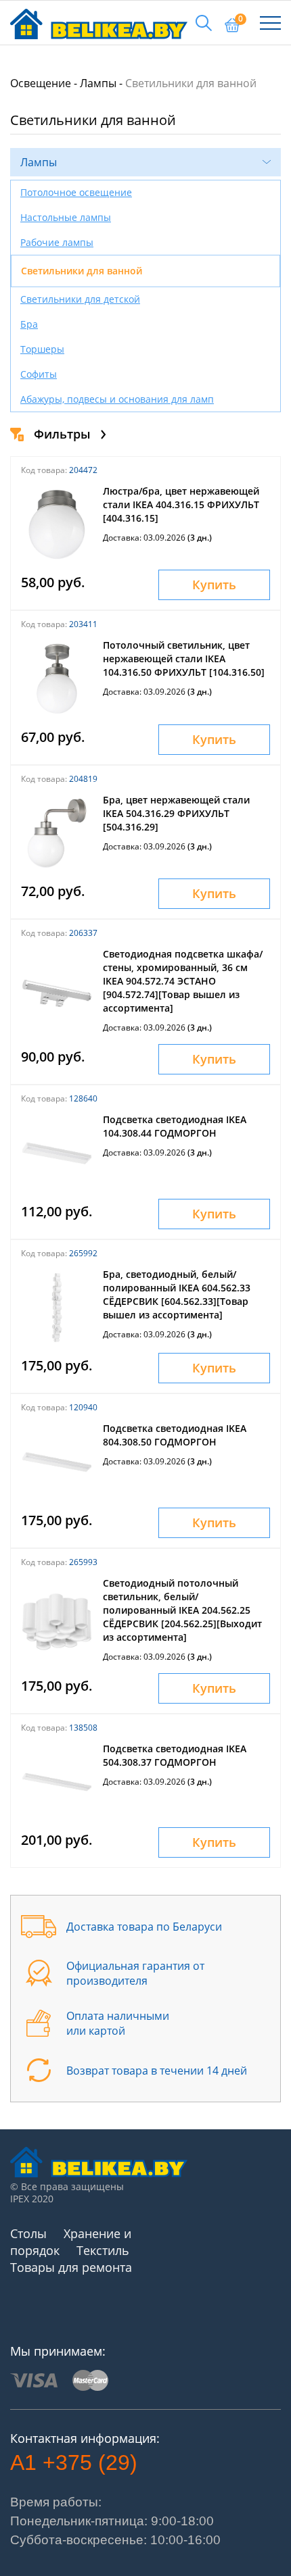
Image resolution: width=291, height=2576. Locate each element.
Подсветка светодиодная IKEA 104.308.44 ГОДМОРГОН (175, 1126)
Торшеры (42, 349)
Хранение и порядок (71, 2242)
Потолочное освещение (76, 192)
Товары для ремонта (71, 2267)
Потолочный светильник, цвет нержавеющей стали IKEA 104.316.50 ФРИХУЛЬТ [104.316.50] (184, 659)
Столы (28, 2233)
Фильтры (62, 434)
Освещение (41, 83)
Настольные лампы (66, 217)
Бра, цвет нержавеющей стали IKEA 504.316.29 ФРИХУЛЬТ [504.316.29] (176, 813)
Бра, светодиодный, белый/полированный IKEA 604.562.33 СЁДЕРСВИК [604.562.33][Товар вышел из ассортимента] (177, 1294)
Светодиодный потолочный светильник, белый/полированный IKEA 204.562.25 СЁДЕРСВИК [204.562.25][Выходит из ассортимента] (182, 1610)
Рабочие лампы (57, 242)
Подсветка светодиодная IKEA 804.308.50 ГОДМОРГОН (175, 1435)
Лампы (98, 83)
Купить (214, 585)
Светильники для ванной (82, 271)
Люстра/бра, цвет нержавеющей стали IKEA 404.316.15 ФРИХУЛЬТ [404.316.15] (181, 504)
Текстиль (103, 2250)
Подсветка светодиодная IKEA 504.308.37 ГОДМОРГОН (175, 1755)
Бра (29, 324)
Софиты (39, 374)
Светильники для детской (80, 299)
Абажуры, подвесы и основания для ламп (117, 399)
